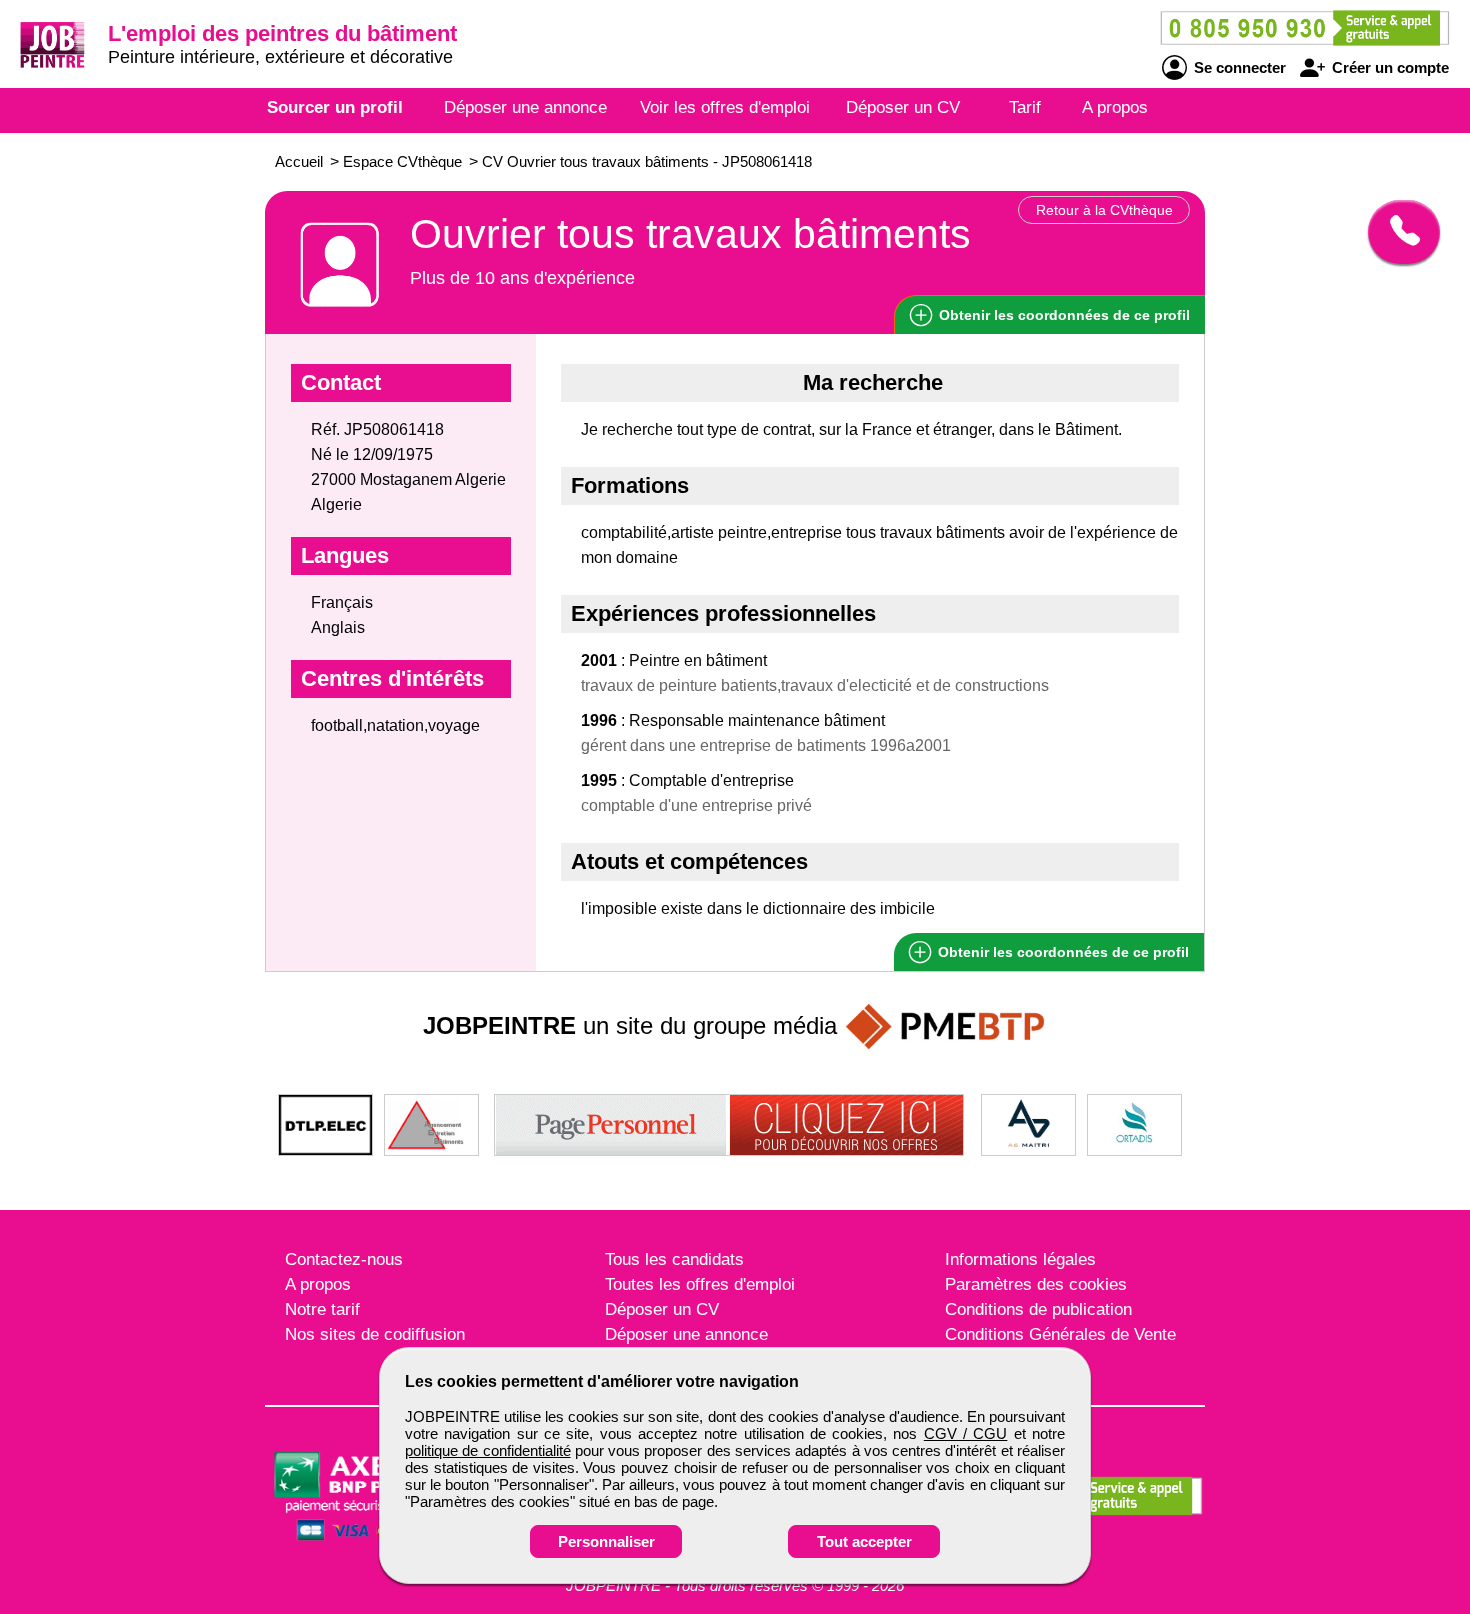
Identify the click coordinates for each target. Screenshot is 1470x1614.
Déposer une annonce (525, 107)
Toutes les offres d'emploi (700, 1284)
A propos (1115, 107)
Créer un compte (1388, 67)
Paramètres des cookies (1036, 1284)
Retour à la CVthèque (1104, 210)
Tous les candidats (674, 1259)
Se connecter (1238, 67)
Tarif (1025, 107)
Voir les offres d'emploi (725, 107)
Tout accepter (864, 1541)
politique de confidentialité (488, 1450)
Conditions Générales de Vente (1060, 1334)
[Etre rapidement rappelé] (1396, 232)
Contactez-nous (344, 1259)
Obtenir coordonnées (1062, 315)
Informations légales (1020, 1259)
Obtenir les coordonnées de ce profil (1061, 952)
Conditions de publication (1038, 1309)
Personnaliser (606, 1541)
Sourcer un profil (335, 107)
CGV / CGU (966, 1433)
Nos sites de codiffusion (375, 1334)
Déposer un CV (903, 107)
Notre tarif (322, 1309)
